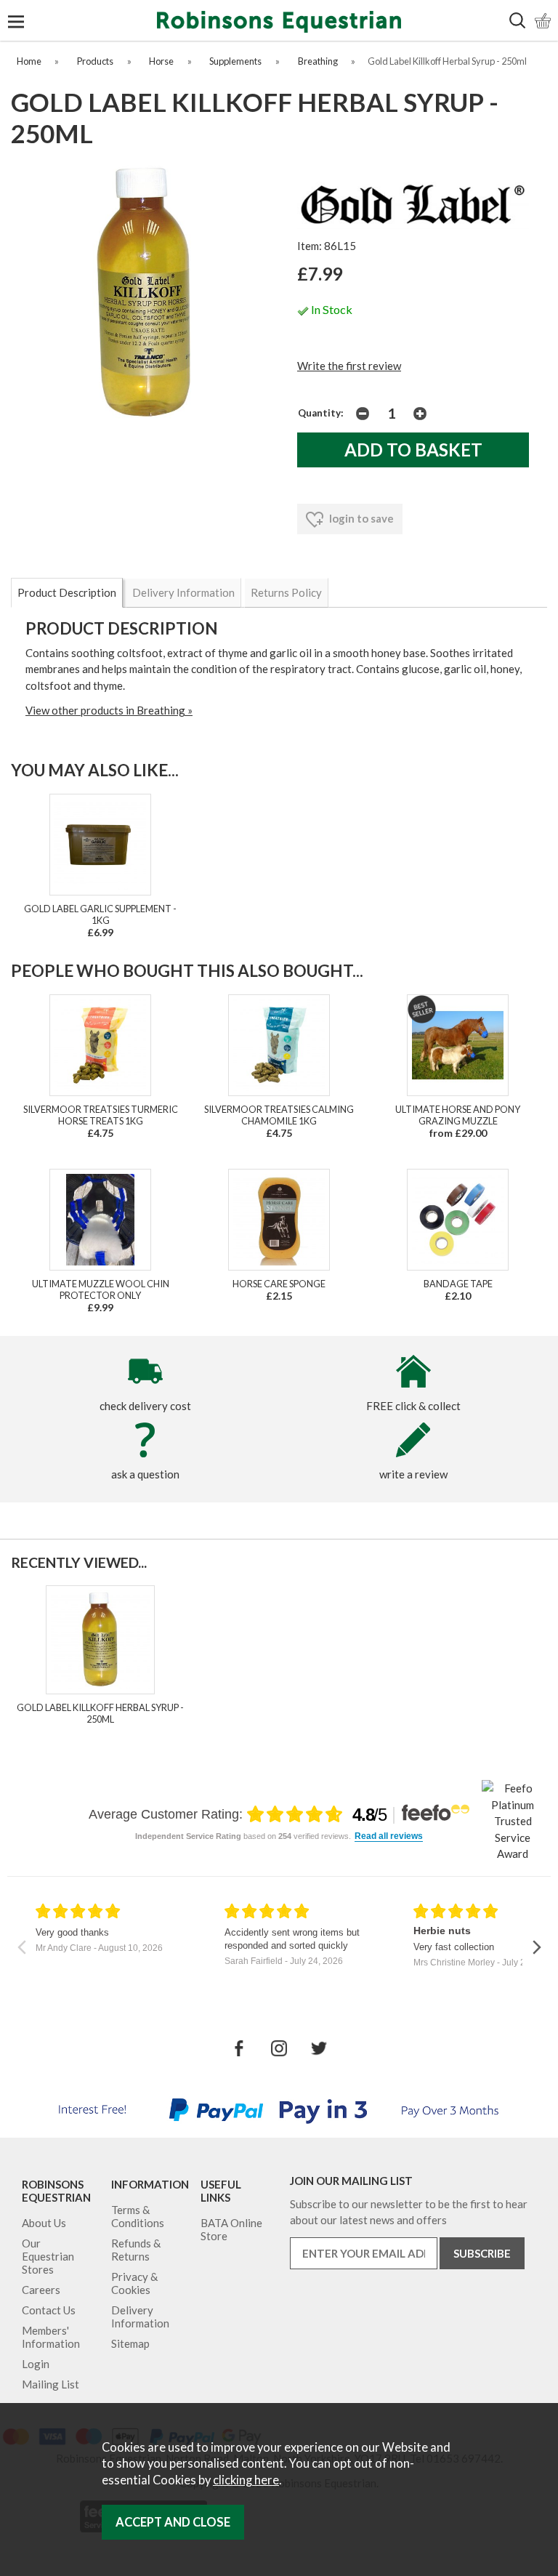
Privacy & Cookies (134, 2283)
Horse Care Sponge (279, 1284)
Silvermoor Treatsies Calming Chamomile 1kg (279, 1115)
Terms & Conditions (138, 2216)
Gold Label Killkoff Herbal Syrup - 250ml (100, 1713)
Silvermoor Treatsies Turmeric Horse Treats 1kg (101, 1115)
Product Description (67, 592)
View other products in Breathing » (109, 710)
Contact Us (49, 2310)
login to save (360, 518)
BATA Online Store (231, 2229)
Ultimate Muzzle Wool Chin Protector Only (101, 1289)
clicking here (246, 2480)
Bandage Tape (458, 1284)
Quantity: (321, 413)
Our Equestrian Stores (48, 2256)
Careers (41, 2290)
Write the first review (349, 366)
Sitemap (130, 2343)
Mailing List (50, 2384)
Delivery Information (183, 592)
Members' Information (51, 2337)
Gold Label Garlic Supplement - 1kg (100, 914)
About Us (44, 2223)
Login (36, 2364)
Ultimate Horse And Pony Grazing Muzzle (458, 1115)
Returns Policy (286, 592)
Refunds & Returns (136, 2250)
